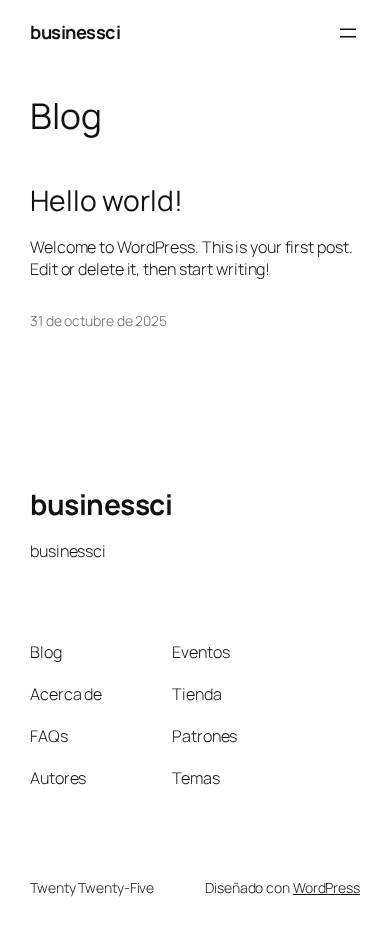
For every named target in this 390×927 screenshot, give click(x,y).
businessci (75, 32)
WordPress (326, 887)
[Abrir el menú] (348, 33)
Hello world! (106, 201)
